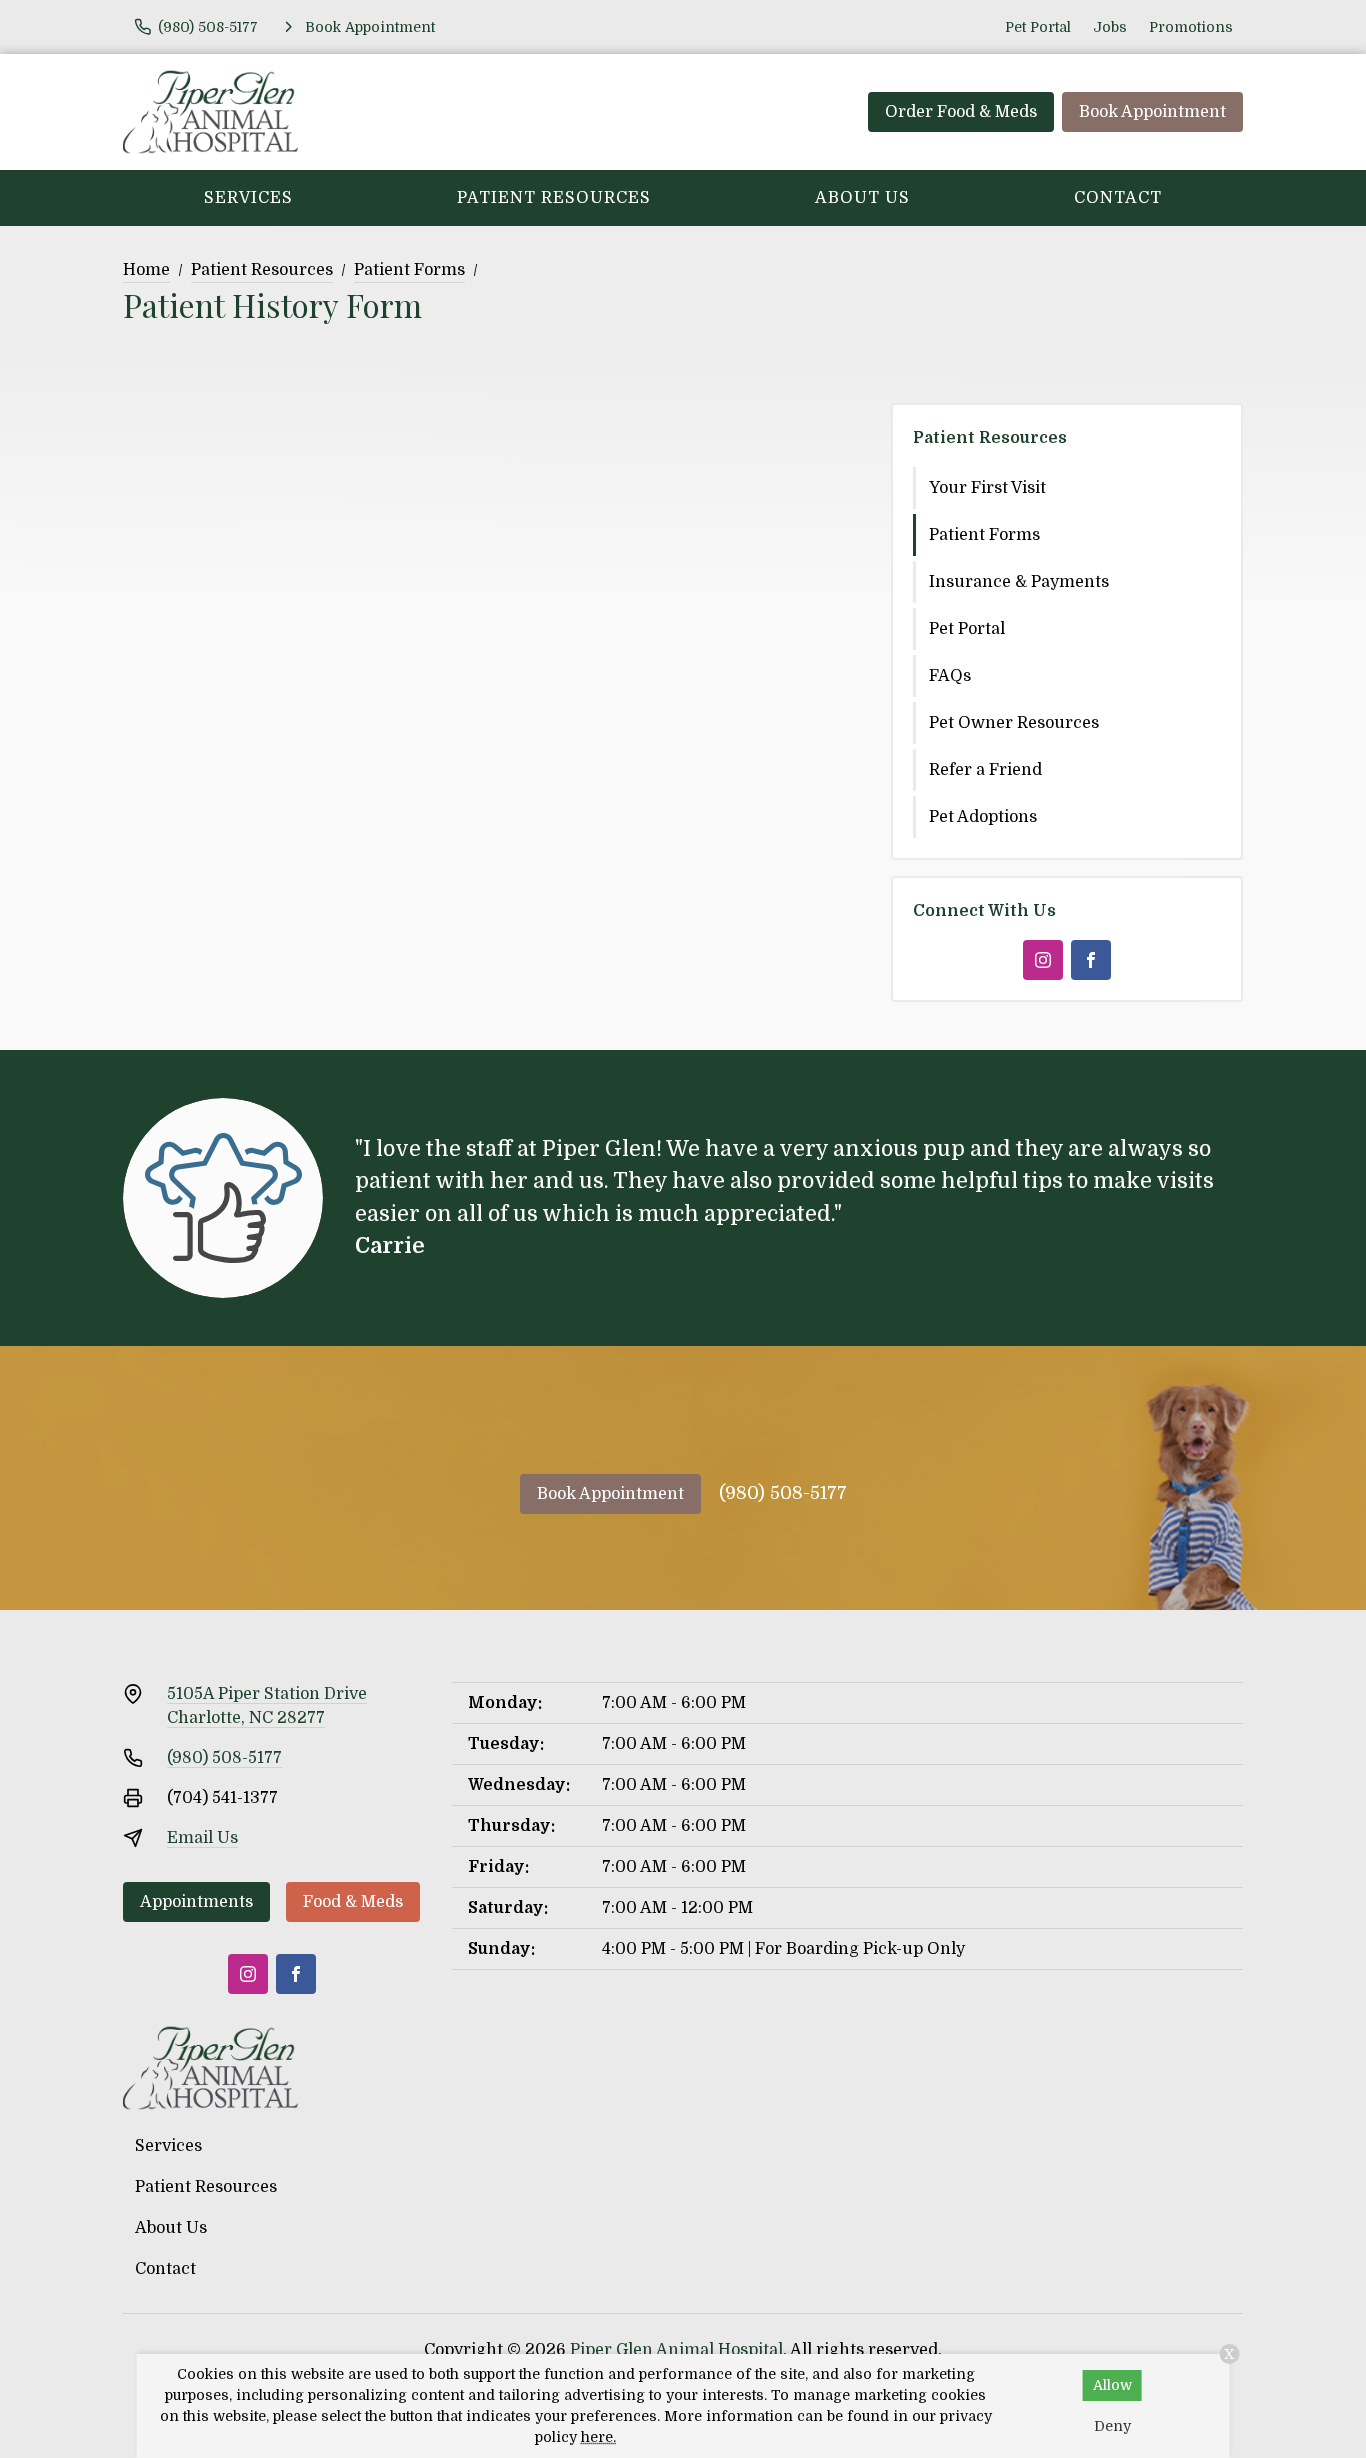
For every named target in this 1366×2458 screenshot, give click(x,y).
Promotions (1191, 27)
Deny (1112, 2426)
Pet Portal (1038, 27)
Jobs (1110, 27)
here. (598, 2437)
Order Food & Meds (961, 112)
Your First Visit (987, 488)
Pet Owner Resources (1014, 723)
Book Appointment (1152, 112)
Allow (1112, 2385)
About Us (862, 198)
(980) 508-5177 (783, 1493)
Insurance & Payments (1019, 582)
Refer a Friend (985, 770)
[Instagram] (1043, 960)
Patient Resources (554, 198)
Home (146, 270)
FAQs (950, 676)
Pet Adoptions (983, 817)
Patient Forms (409, 270)
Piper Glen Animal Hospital (676, 2350)
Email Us (202, 1838)
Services (248, 198)
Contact (1118, 198)
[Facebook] (1091, 960)
